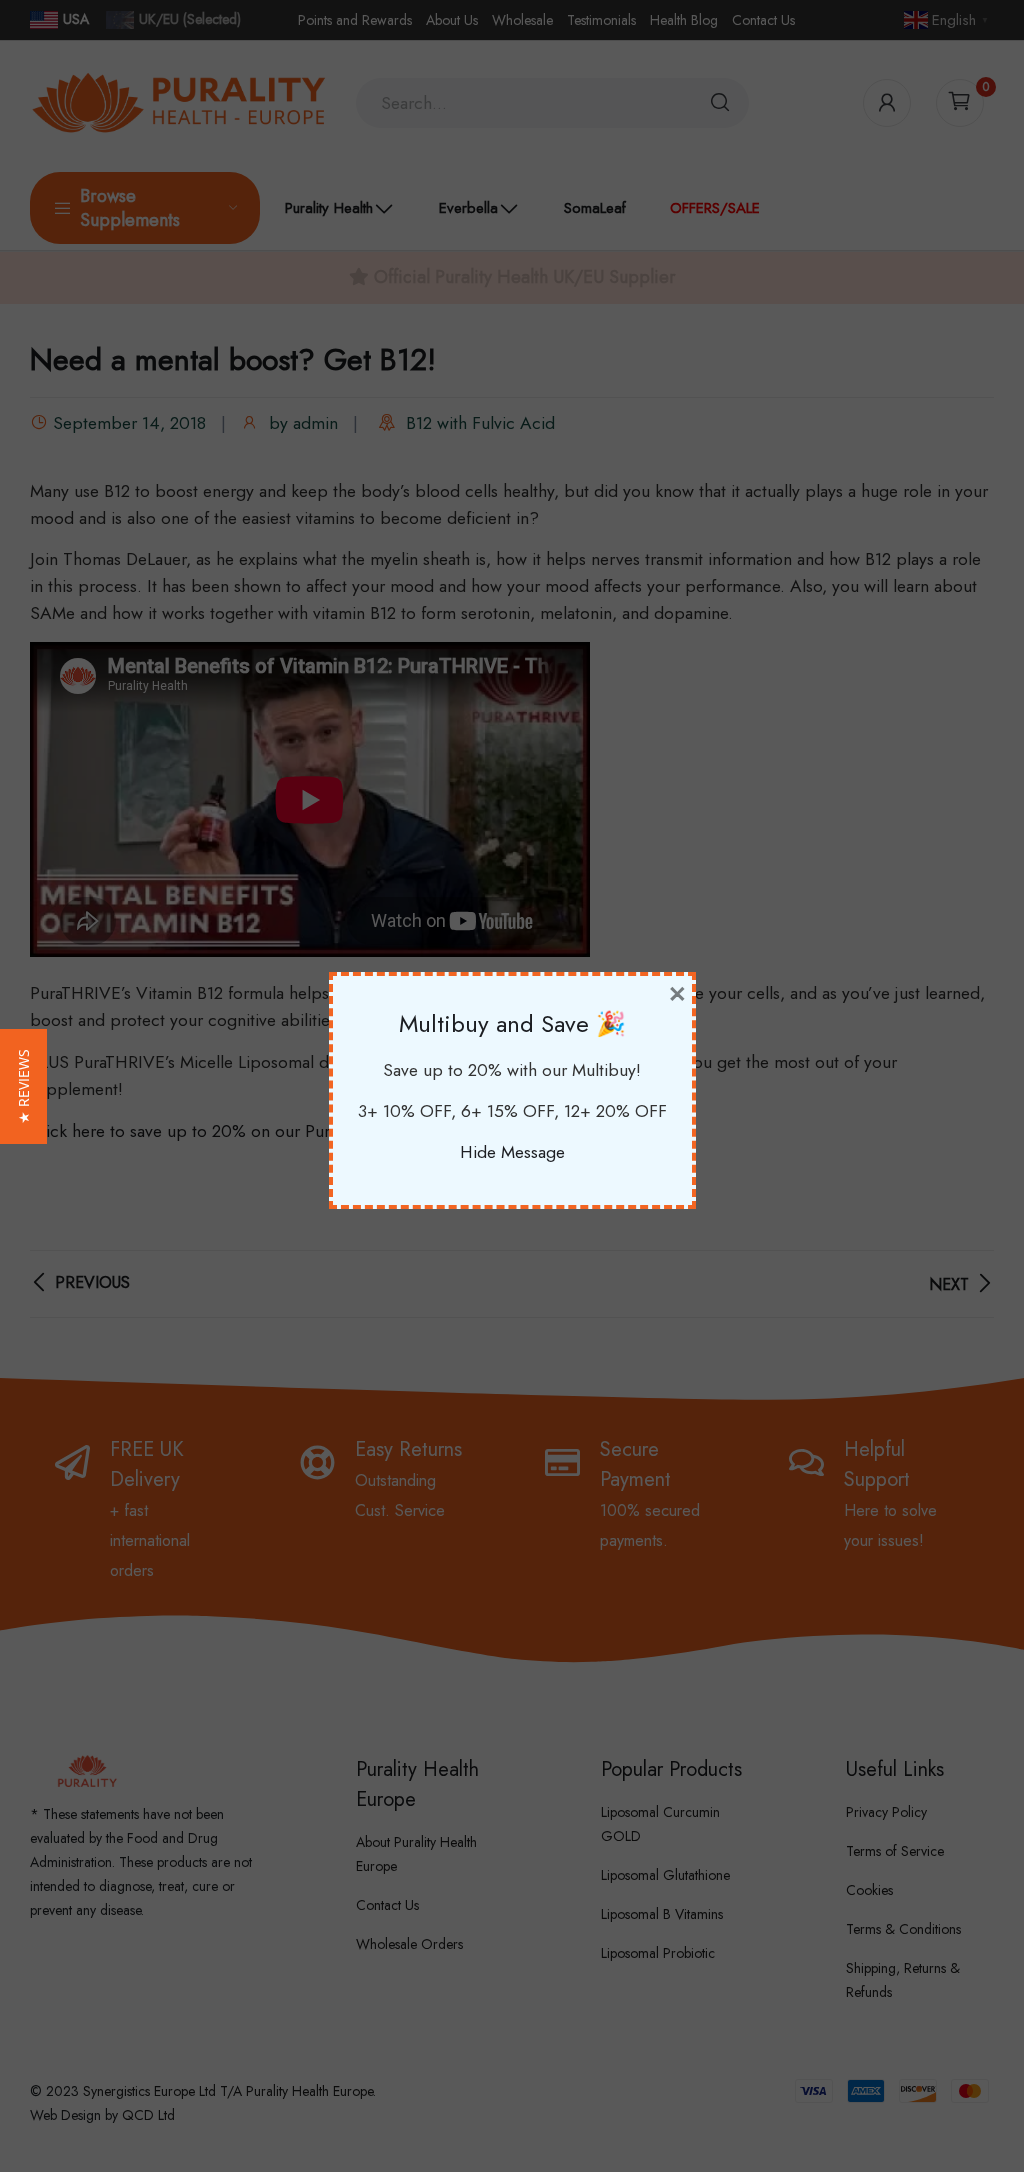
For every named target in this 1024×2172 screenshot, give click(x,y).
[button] (23, 1086)
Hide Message (512, 1152)
